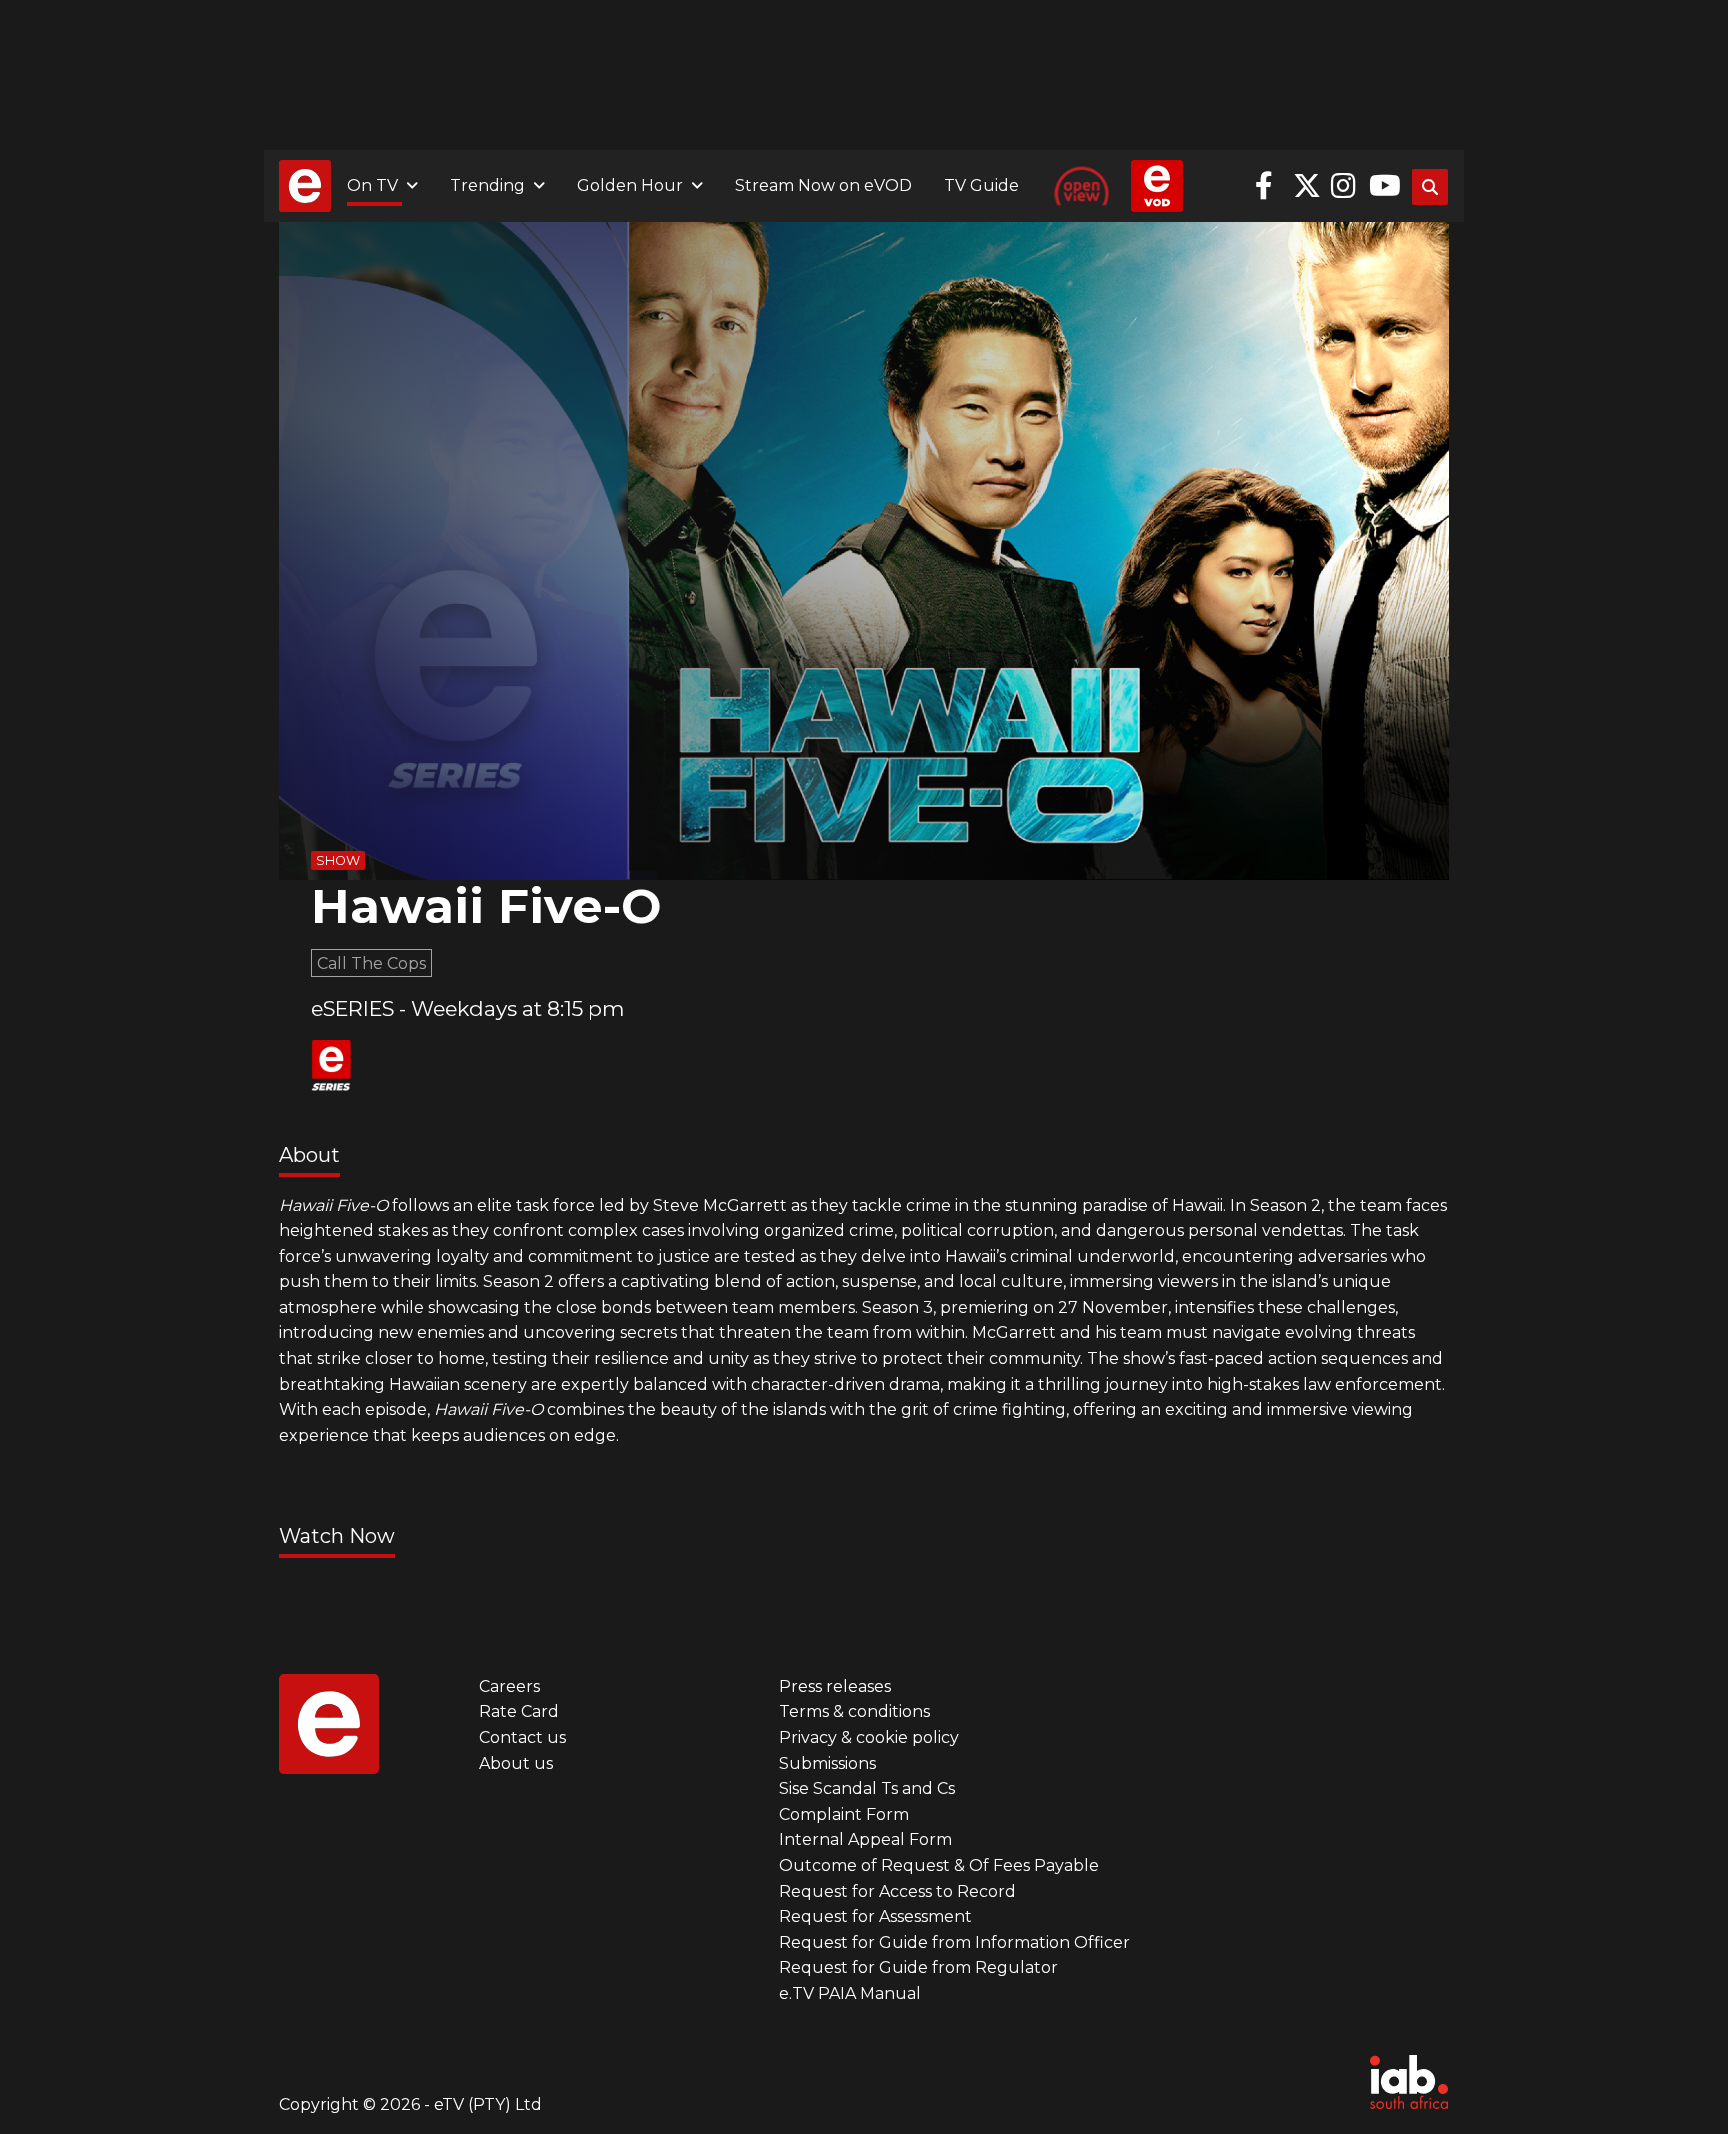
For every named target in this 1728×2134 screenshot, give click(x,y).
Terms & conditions (854, 1711)
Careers (509, 1686)
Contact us (522, 1737)
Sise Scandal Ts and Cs (867, 1788)
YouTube (1383, 186)
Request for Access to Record (897, 1891)
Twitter (1307, 186)
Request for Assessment (875, 1916)
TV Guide (981, 185)
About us (516, 1763)
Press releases (835, 1686)
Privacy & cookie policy (869, 1737)
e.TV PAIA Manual (850, 1993)
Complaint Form (844, 1814)
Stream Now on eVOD (823, 185)
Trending (487, 185)
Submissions (827, 1763)
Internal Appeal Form (865, 1839)
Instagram (1345, 186)
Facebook (1269, 186)
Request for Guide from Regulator (918, 1967)
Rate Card (519, 1711)
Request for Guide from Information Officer (954, 1942)
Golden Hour (630, 185)
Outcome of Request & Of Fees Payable (939, 1865)
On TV (372, 185)
